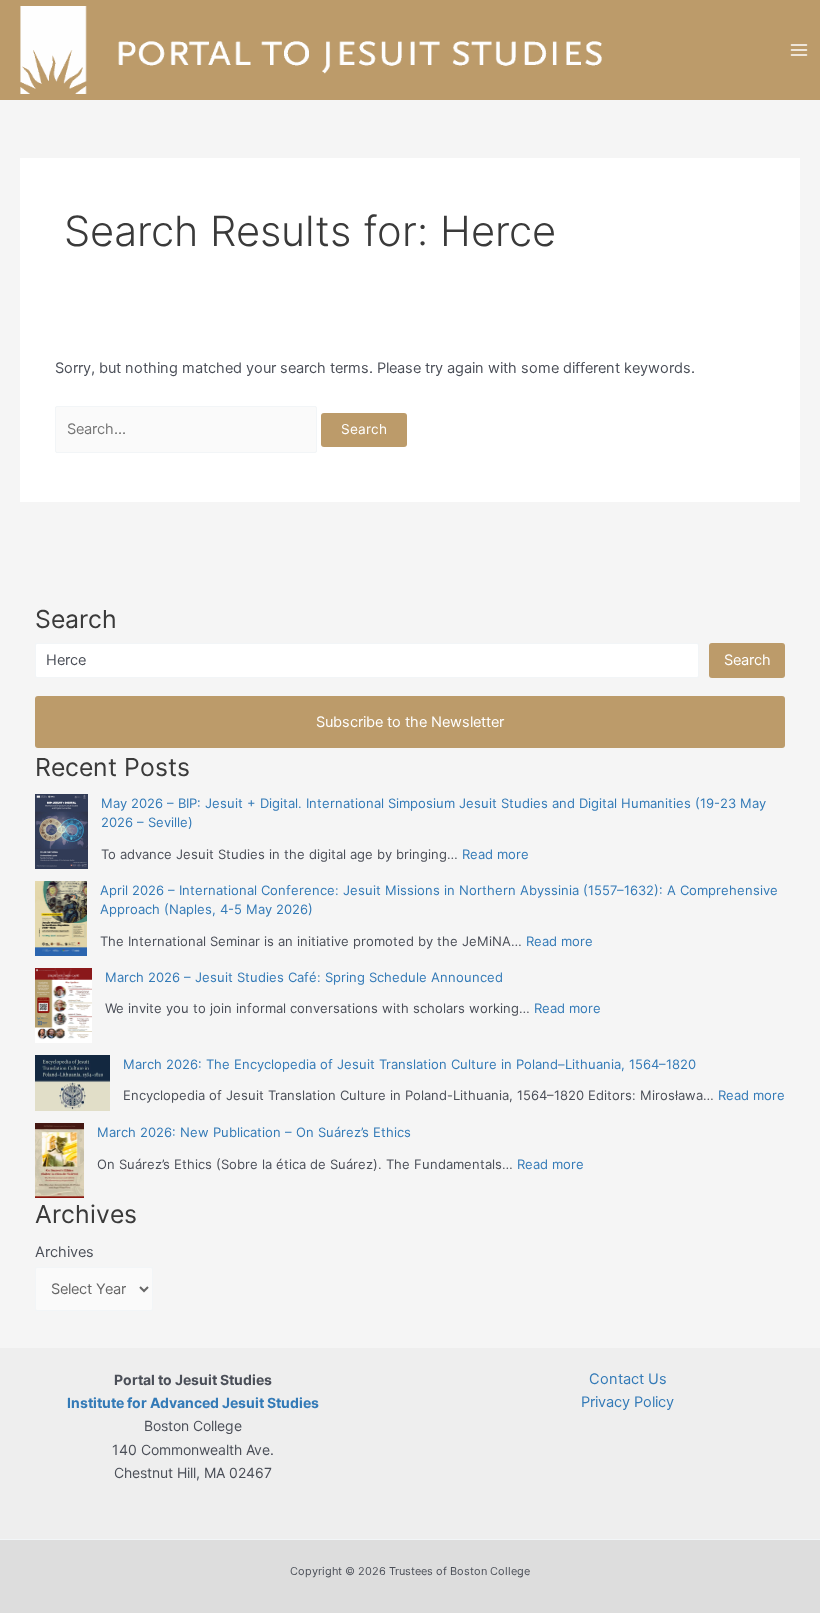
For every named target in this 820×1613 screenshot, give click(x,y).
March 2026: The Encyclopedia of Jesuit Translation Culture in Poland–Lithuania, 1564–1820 (409, 1064)
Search (747, 660)
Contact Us (628, 1379)
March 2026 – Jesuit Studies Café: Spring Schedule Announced (304, 977)
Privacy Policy (627, 1402)
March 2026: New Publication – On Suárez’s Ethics (254, 1132)
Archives (64, 1252)
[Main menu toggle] (799, 50)
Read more (495, 854)
